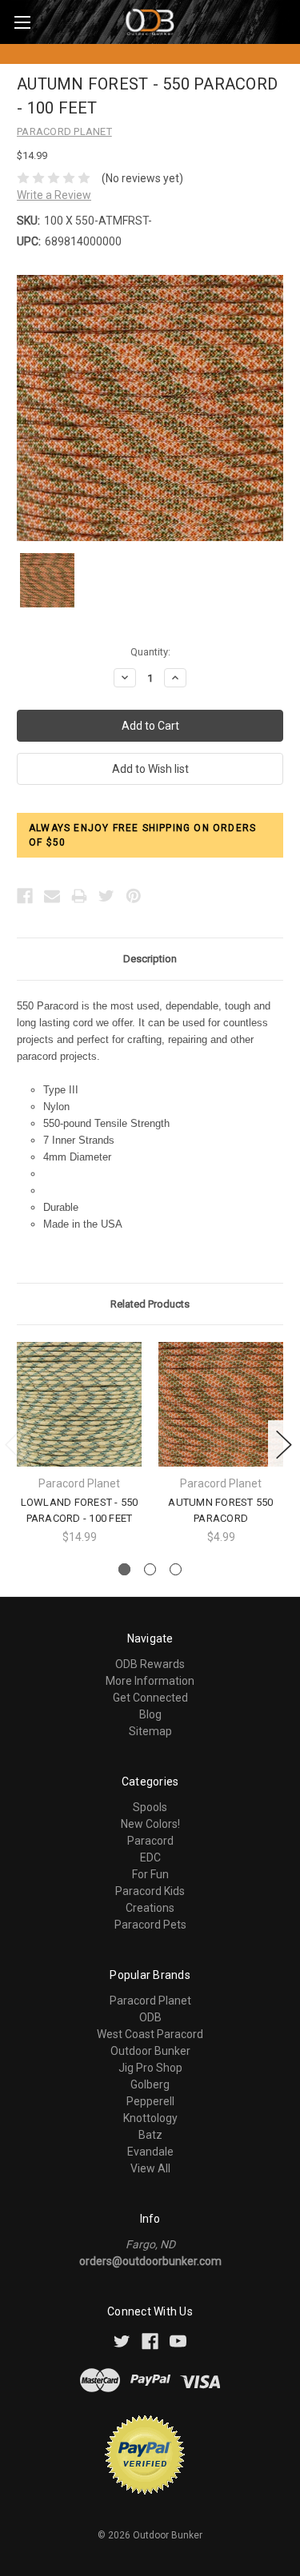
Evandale (150, 2152)
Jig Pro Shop (150, 2068)
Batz (150, 2135)
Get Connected (150, 1698)
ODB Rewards (150, 1664)
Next (284, 1445)
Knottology (150, 2118)
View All (150, 2168)
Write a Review (54, 195)
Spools (150, 1807)
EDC (150, 1857)
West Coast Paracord (150, 2034)
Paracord (150, 1841)
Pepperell (150, 2101)
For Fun (150, 1874)
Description (150, 959)
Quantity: (150, 652)
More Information (150, 1681)
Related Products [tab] (150, 1304)
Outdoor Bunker (150, 2051)
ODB (150, 2017)
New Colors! (150, 1824)
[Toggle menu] (22, 22)
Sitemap (150, 1731)
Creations (150, 1908)
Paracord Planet (150, 2001)
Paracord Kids (150, 1891)
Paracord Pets (150, 1925)
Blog (150, 1714)
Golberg (150, 2084)
